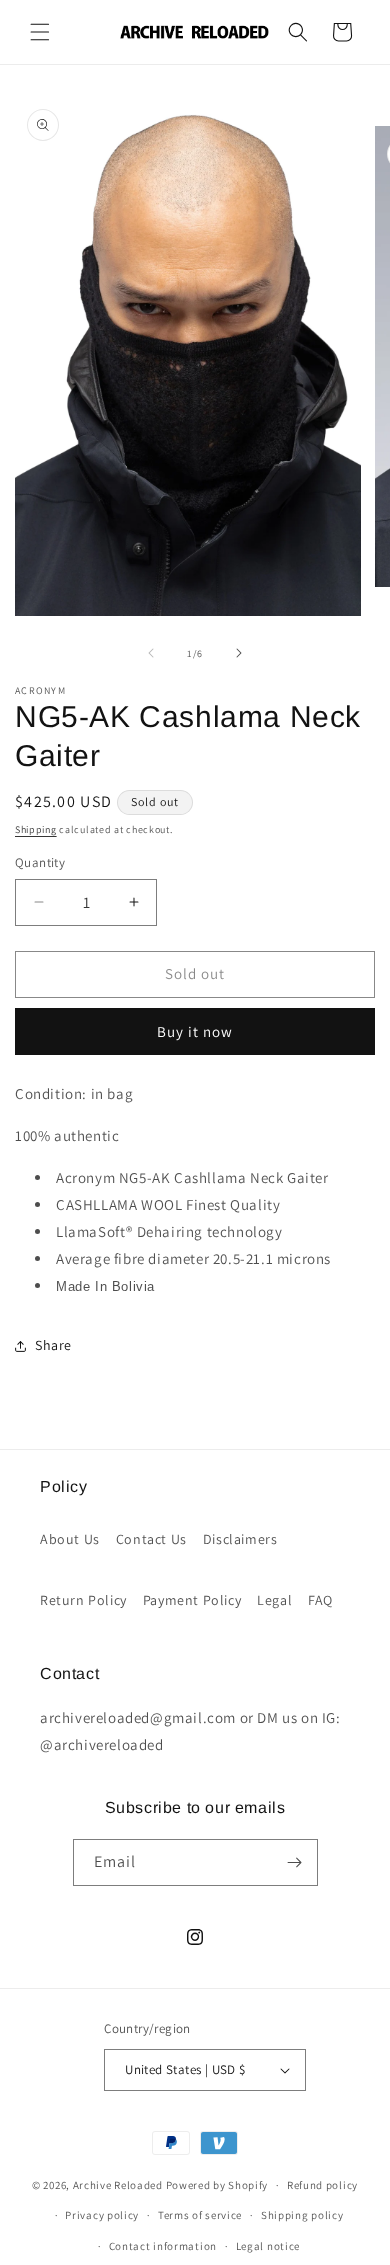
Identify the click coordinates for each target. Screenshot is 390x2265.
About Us (70, 1539)
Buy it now (195, 1031)
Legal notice (268, 2246)
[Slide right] (239, 653)
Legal (274, 1600)
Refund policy (322, 2185)
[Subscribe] (295, 1862)
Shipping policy (302, 2215)
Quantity (40, 862)
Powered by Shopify (217, 2185)
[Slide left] (151, 653)
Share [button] (53, 1345)
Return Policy (83, 1600)
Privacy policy (102, 2215)
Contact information (163, 2246)
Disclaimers (240, 1539)
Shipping (36, 829)
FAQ (320, 1600)
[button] (40, 32)
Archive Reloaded (118, 2185)
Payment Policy (192, 1600)
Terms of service (200, 2215)
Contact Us (151, 1539)
